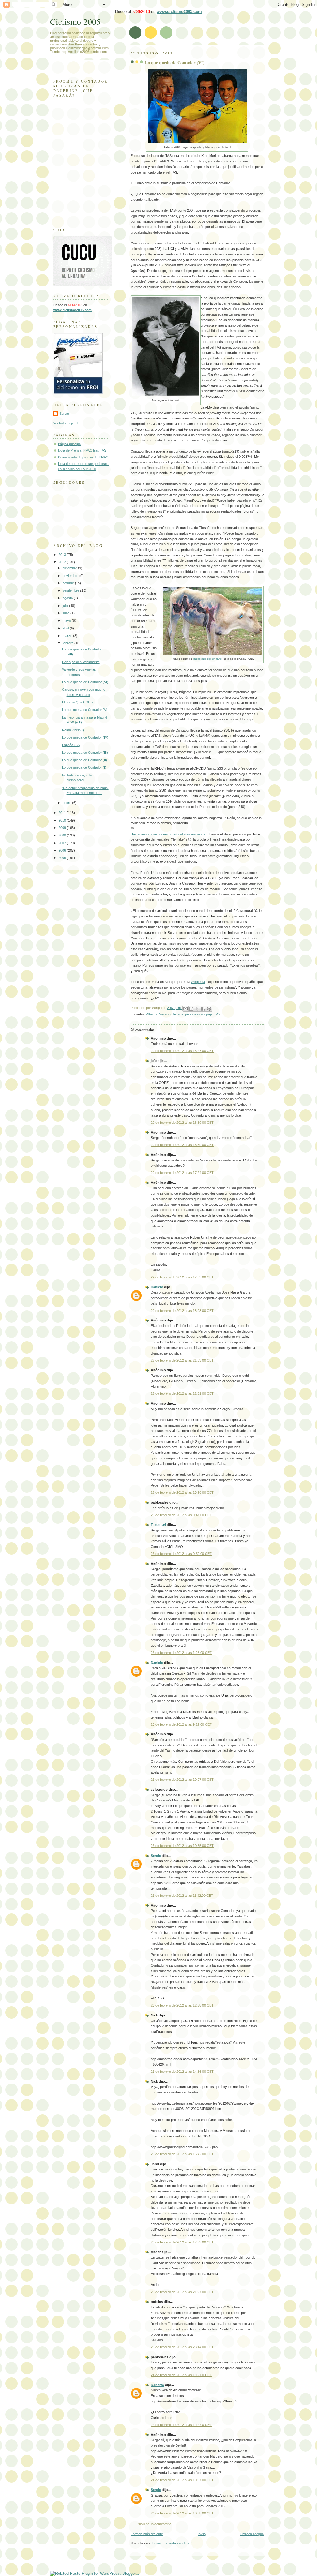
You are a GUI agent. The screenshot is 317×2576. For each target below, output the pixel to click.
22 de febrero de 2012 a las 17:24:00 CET (182, 1173)
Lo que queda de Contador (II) (85, 760)
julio (66, 606)
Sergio (156, 1856)
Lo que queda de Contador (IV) (85, 737)
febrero (68, 643)
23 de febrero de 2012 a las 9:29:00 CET (181, 1724)
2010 (63, 820)
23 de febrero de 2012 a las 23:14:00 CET (182, 2347)
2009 (63, 828)
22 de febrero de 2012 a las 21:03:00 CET (182, 1360)
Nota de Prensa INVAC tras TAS (82, 450)
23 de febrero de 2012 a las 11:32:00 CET (182, 1896)
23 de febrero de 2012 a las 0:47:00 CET (181, 1515)
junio (66, 613)
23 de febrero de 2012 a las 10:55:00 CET (182, 1846)
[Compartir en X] (197, 1009)
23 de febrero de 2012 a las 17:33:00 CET (182, 2242)
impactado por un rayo (207, 659)
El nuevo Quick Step (77, 702)
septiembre (71, 590)
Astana (178, 1014)
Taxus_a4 (158, 1525)
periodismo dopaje (199, 1014)
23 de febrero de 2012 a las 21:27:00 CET (182, 2292)
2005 (63, 858)
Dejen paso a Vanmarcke (81, 662)
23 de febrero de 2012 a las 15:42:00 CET (182, 2154)
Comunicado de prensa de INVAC (83, 457)
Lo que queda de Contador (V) (85, 710)
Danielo (157, 1287)
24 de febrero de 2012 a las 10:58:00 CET (182, 2513)
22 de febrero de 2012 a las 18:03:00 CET (182, 1311)
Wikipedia (198, 982)
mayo (67, 620)
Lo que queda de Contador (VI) (175, 63)
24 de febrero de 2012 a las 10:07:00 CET (182, 2480)
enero (67, 803)
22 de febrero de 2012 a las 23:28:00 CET (182, 1492)
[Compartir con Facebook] (203, 1009)
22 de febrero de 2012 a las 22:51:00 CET (182, 1393)
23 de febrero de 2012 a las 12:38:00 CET (182, 2005)
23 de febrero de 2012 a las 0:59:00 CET (181, 1554)
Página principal (70, 444)
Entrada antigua (252, 2534)
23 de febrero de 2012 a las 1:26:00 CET (181, 1653)
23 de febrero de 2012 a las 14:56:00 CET (182, 2072)
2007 (63, 843)
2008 (63, 835)
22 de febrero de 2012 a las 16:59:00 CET (182, 1123)
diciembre (70, 568)
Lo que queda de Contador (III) (85, 753)
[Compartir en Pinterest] (209, 1009)
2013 (63, 555)
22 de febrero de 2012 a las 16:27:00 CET (182, 1051)
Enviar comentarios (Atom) (172, 2543)
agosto (68, 598)
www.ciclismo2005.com (179, 12)
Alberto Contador (159, 1014)
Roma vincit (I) (73, 730)
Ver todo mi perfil (66, 423)
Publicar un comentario (154, 2524)
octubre (69, 583)
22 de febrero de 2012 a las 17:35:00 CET (182, 1277)
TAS (217, 1014)
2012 (63, 562)
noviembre (71, 576)
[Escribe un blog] (191, 1009)
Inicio (202, 2534)
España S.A (71, 745)
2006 (63, 850)
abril (66, 628)
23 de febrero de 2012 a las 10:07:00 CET (182, 1780)
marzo (68, 636)
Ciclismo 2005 (75, 21)
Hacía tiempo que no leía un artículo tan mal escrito (169, 834)
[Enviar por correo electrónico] (185, 1009)
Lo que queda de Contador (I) (84, 767)
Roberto (157, 2385)
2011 (63, 813)
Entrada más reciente (147, 2534)
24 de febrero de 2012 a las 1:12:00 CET (181, 2375)
